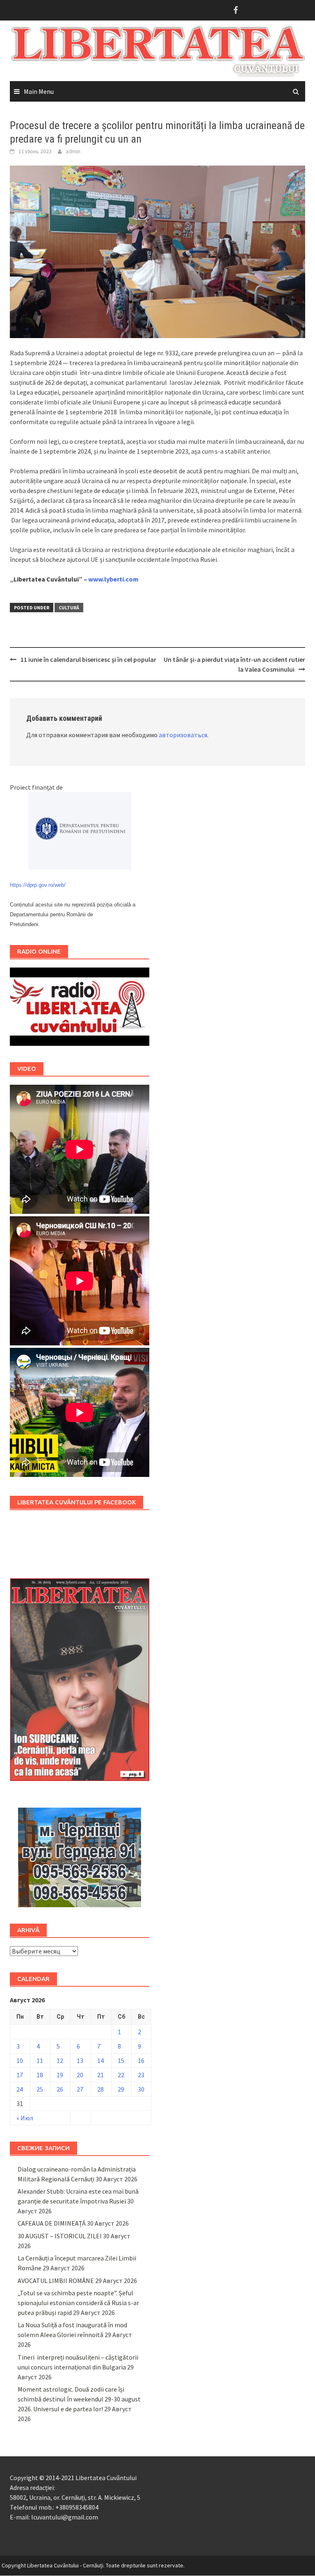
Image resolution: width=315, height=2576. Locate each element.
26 (60, 2089)
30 (141, 2089)
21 (100, 2075)
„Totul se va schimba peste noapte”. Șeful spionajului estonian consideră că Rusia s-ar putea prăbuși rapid (78, 2303)
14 (100, 2060)
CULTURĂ (69, 608)
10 (20, 2060)
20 (80, 2075)
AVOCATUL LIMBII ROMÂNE (56, 2281)
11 (40, 2060)
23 (141, 2075)
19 (60, 2075)
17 (20, 2075)
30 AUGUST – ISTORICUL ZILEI (60, 2236)
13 (80, 2060)
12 (60, 2060)
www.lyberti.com (113, 579)
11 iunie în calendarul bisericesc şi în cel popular (88, 659)
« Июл (25, 2118)
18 (40, 2075)
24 (20, 2089)
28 (100, 2089)
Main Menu (39, 91)
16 (141, 2060)
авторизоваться (183, 735)
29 (121, 2089)
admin (73, 151)
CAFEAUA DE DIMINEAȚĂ (52, 2223)
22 (121, 2075)
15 (121, 2060)
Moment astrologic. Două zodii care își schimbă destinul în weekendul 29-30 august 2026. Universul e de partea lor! (79, 2399)
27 (80, 2089)
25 (40, 2089)
